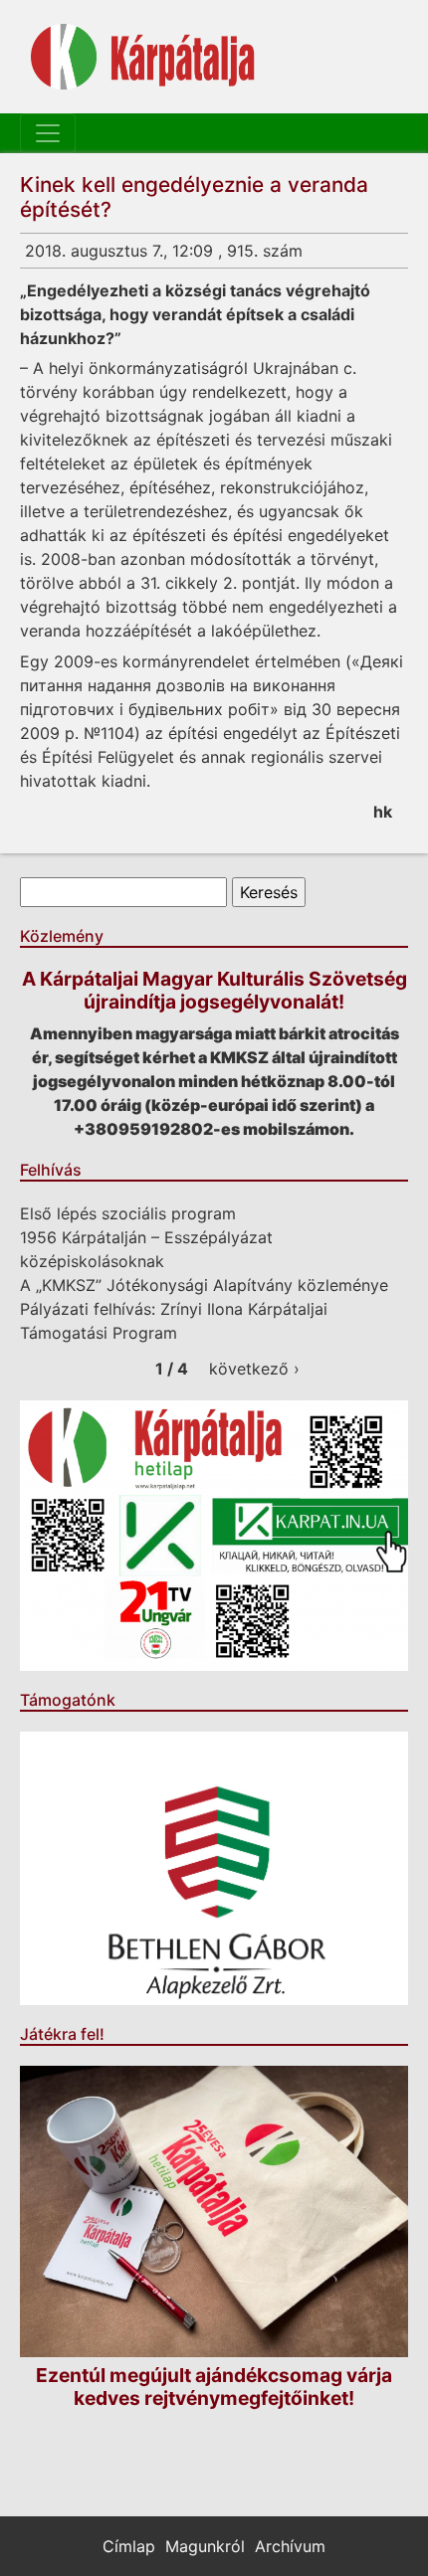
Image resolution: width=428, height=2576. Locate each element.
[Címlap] (143, 57)
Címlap (129, 2546)
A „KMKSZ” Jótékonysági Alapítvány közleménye (204, 1285)
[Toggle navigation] (48, 133)
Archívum (290, 2546)
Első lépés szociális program (128, 1213)
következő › (254, 1369)
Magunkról (205, 2546)
